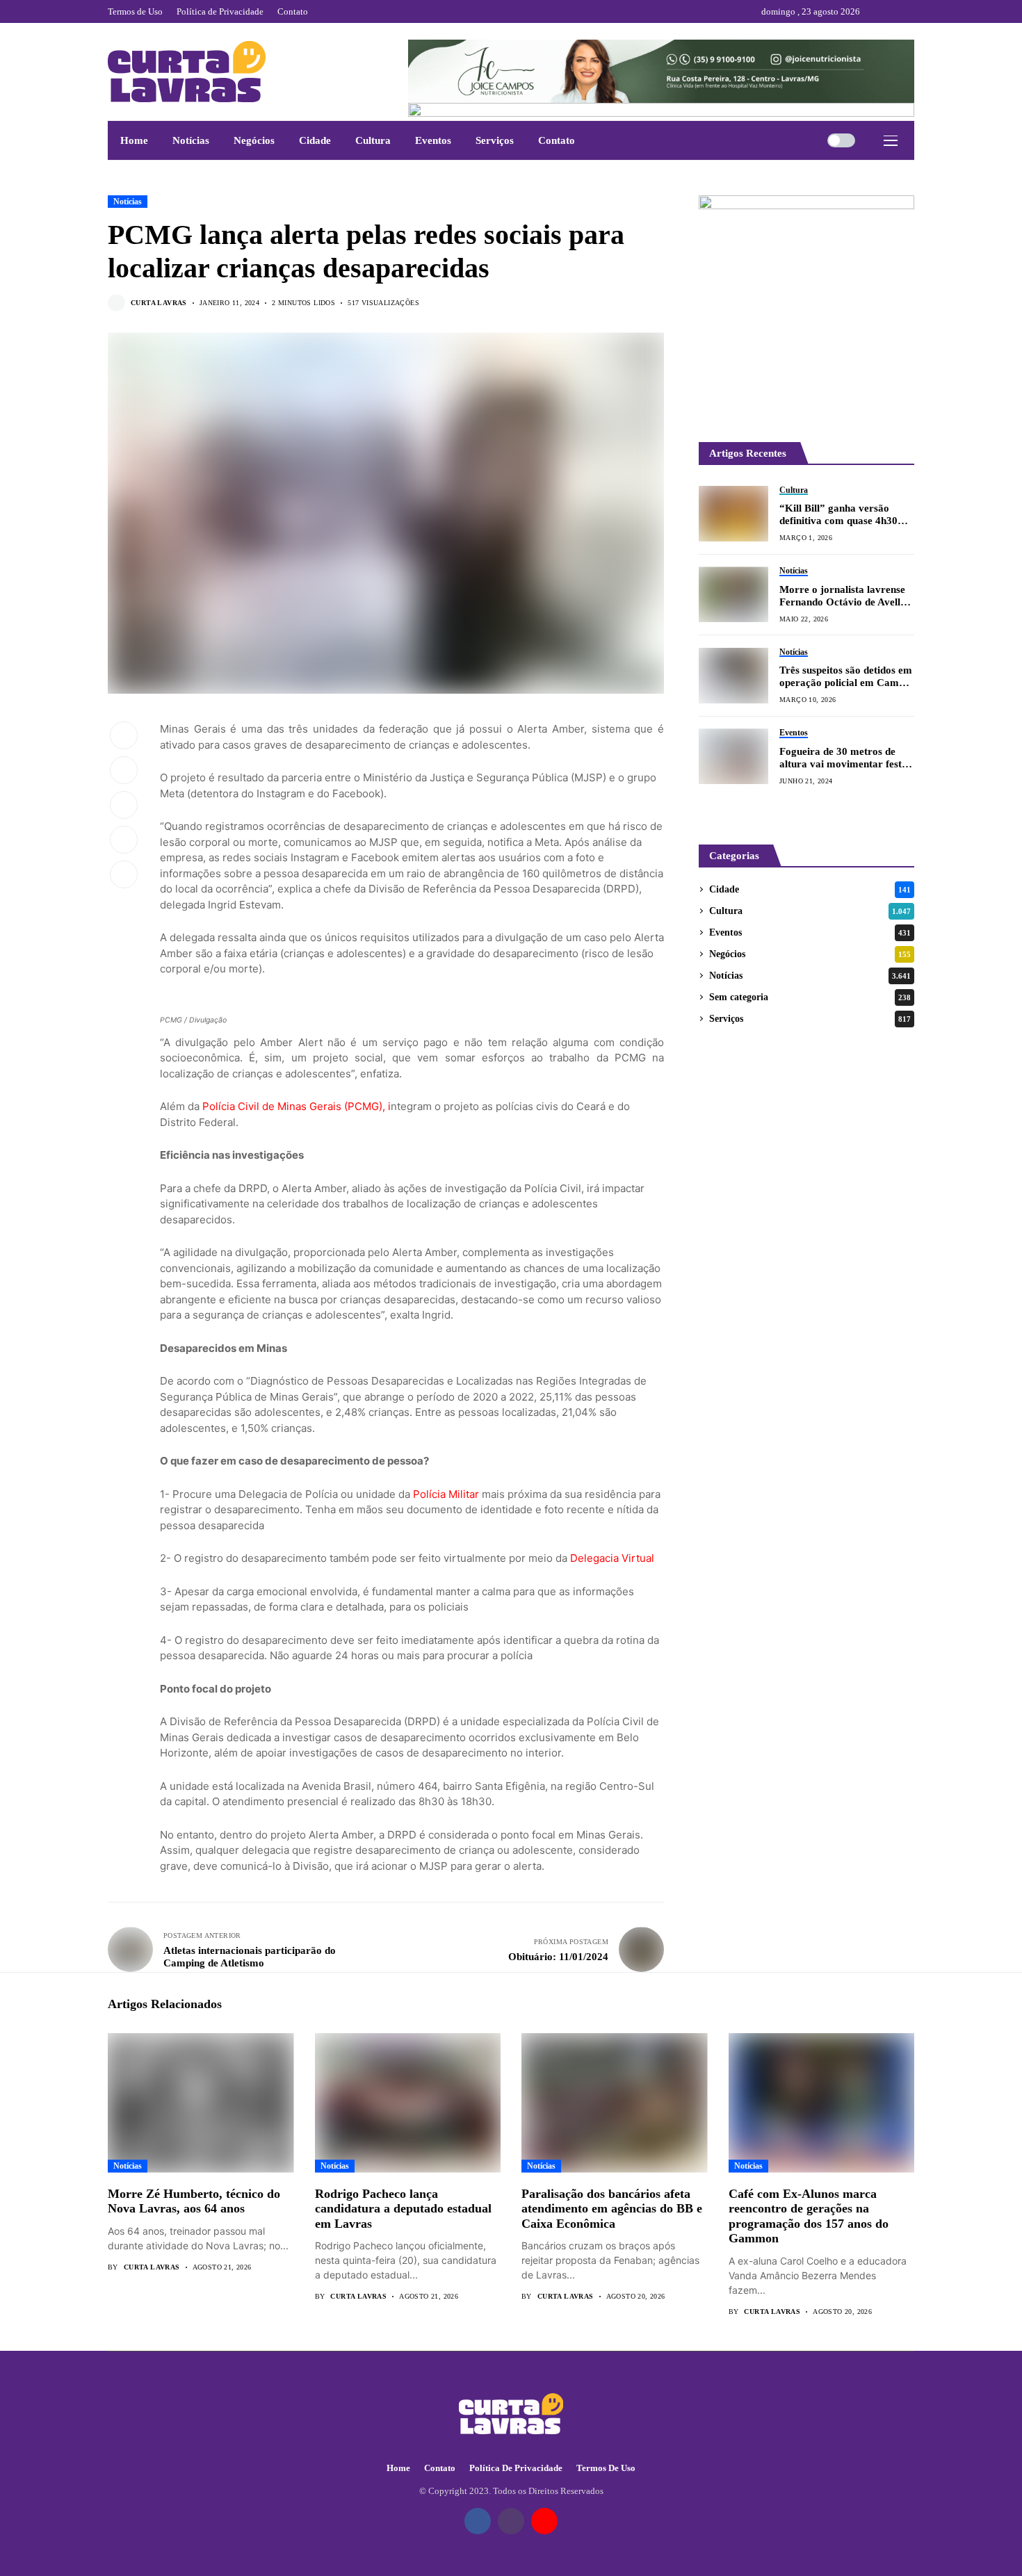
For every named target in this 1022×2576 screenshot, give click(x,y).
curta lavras (159, 303)
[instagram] (893, 11)
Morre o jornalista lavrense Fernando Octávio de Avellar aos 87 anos (845, 596)
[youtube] (911, 11)
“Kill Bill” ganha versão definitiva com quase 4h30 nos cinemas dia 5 (838, 515)
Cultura (810, 911)
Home (398, 2468)
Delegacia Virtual (612, 1558)
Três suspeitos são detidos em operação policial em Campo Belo (846, 677)
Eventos (810, 932)
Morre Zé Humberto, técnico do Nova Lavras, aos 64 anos (194, 2201)
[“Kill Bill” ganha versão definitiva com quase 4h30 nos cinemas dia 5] (733, 514)
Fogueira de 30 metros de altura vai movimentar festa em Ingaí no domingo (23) (843, 758)
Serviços (810, 1019)
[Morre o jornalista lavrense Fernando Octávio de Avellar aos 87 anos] (733, 594)
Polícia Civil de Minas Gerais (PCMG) (292, 1106)
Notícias (128, 202)
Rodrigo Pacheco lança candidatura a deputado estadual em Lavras (403, 2209)
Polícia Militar (446, 1494)
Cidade (810, 889)
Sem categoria (810, 997)
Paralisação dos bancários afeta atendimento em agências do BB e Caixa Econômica (612, 2209)
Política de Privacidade (516, 2468)
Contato (440, 2468)
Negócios (810, 954)
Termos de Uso (606, 2468)
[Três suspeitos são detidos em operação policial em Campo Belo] (733, 676)
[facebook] (874, 11)
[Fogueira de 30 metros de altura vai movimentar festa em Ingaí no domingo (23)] (733, 756)
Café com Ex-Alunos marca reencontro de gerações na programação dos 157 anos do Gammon (809, 2216)
